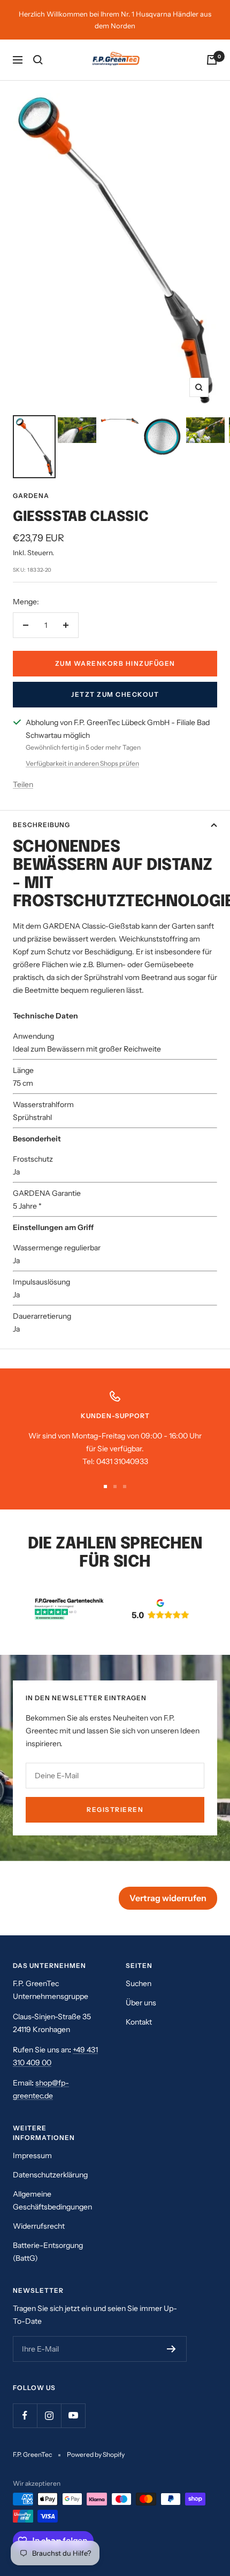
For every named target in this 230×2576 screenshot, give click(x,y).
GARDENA (31, 496)
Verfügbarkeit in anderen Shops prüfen (82, 763)
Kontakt (139, 2022)
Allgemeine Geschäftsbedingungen (52, 2200)
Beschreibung (41, 825)
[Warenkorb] (212, 60)
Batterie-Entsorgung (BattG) (48, 2252)
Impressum (32, 2155)
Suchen (139, 1983)
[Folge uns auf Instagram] (49, 2415)
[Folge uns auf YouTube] (73, 2415)
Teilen (23, 784)
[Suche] (38, 60)
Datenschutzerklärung (50, 2175)
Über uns (141, 2003)
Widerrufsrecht (39, 2226)
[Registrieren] (171, 2349)
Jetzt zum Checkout (115, 694)
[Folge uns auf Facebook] (25, 2415)
